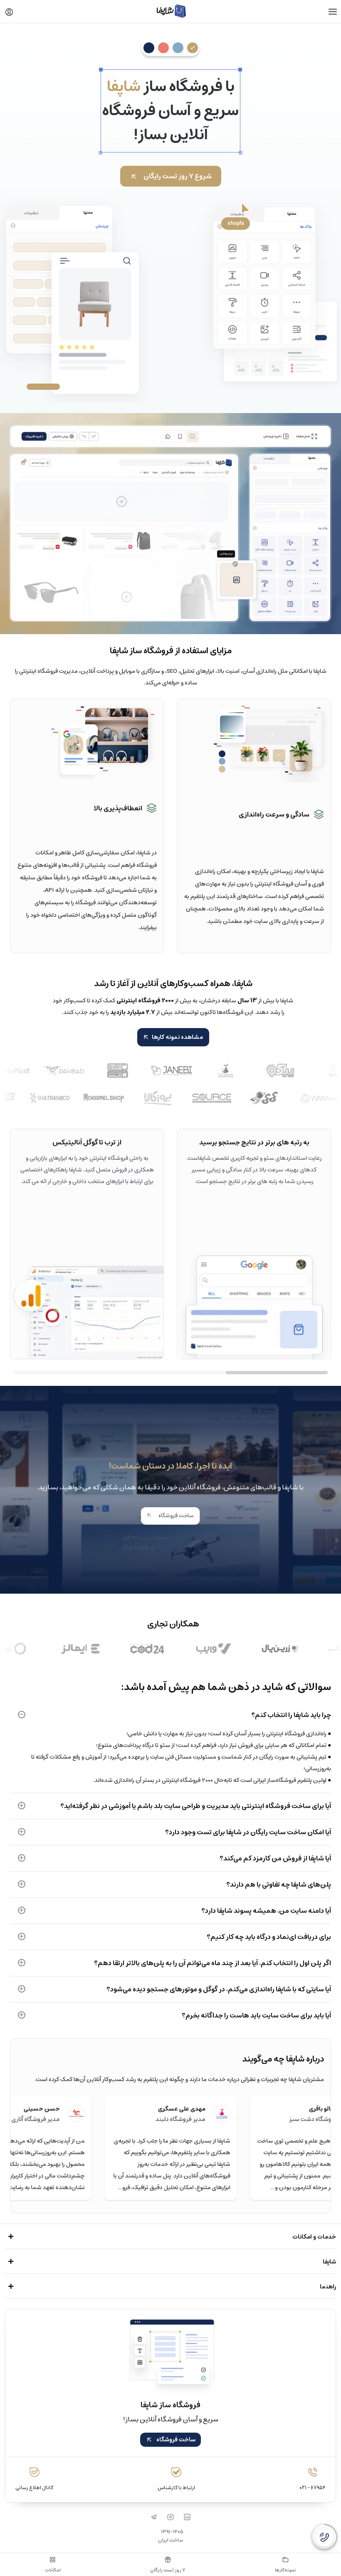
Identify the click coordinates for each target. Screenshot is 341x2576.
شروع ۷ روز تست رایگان (178, 176)
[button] (9, 12)
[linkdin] (187, 2517)
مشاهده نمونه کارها (177, 1037)
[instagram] (170, 2517)
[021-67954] (324, 2537)
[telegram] (154, 2517)
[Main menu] (333, 12)
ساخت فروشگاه (175, 1516)
